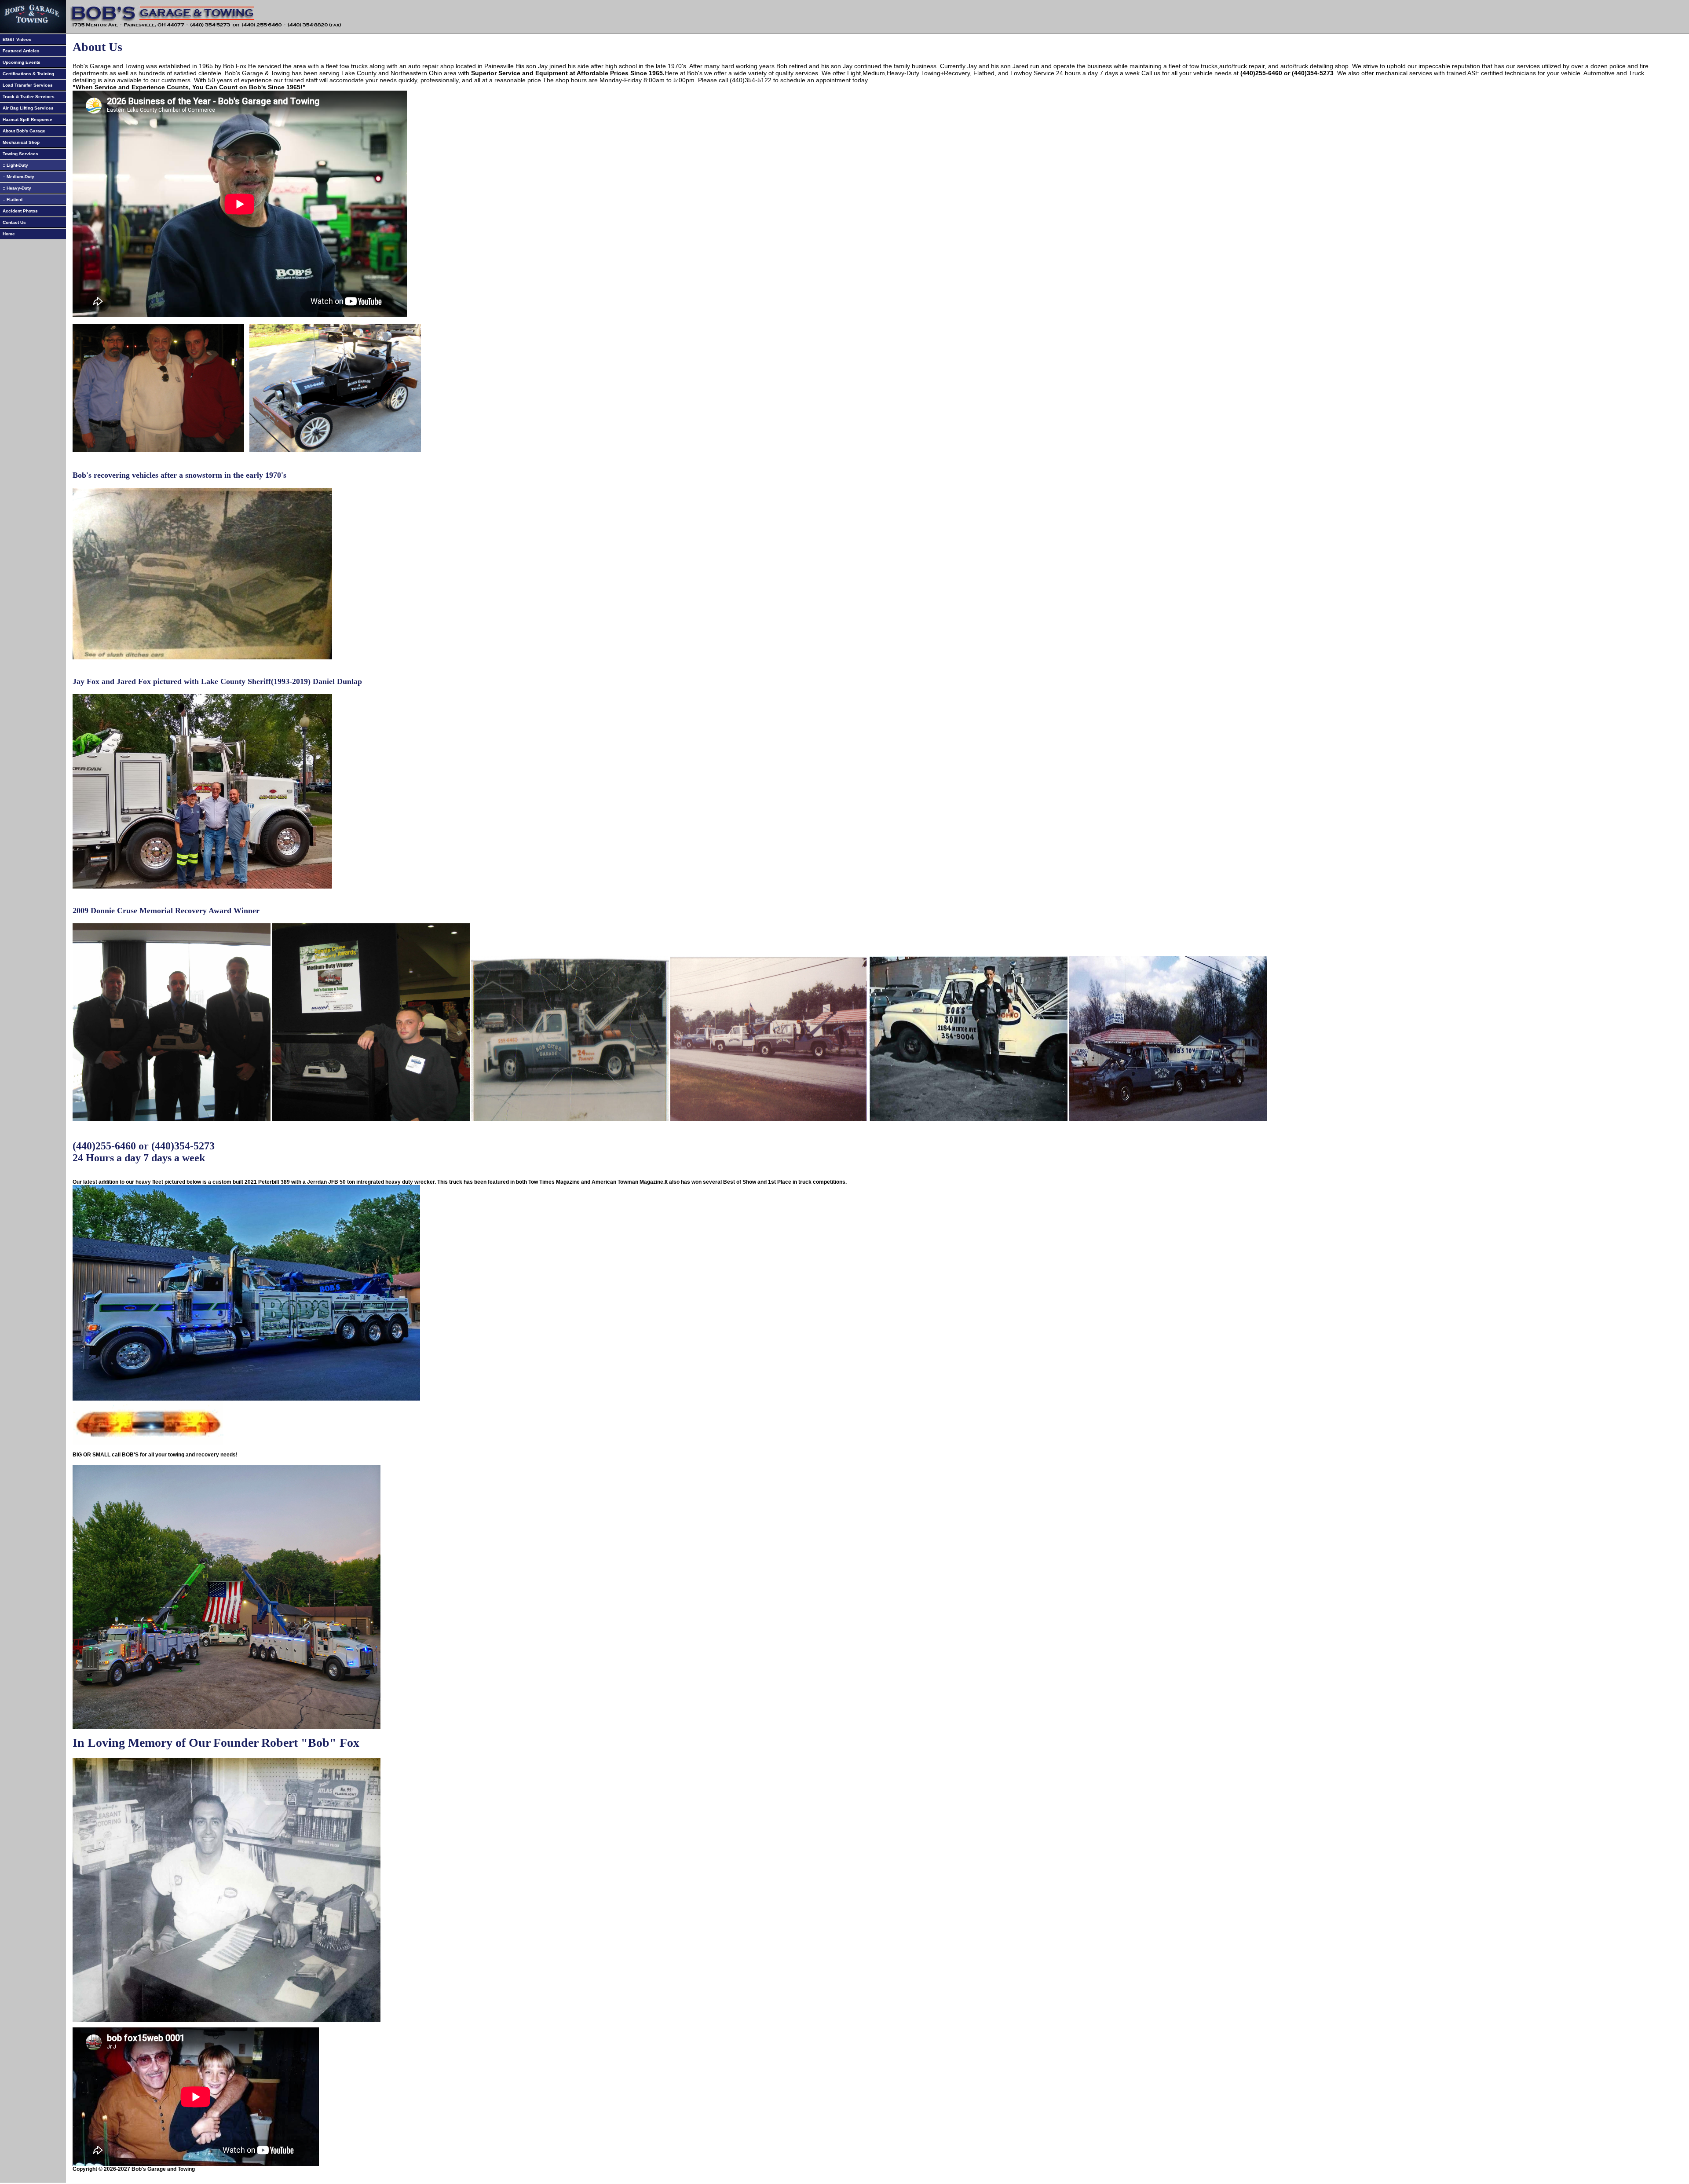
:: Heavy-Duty (16, 188)
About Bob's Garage (23, 131)
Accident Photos (19, 211)
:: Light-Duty (14, 165)
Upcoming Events (20, 62)
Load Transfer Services (26, 85)
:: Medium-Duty (17, 177)
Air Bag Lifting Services (27, 108)
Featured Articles (20, 51)
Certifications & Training (27, 74)
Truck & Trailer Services (27, 97)
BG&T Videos (16, 39)
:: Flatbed (11, 199)
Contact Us (13, 222)
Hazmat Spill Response (26, 119)
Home (7, 234)
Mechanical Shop (20, 142)
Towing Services (19, 154)
